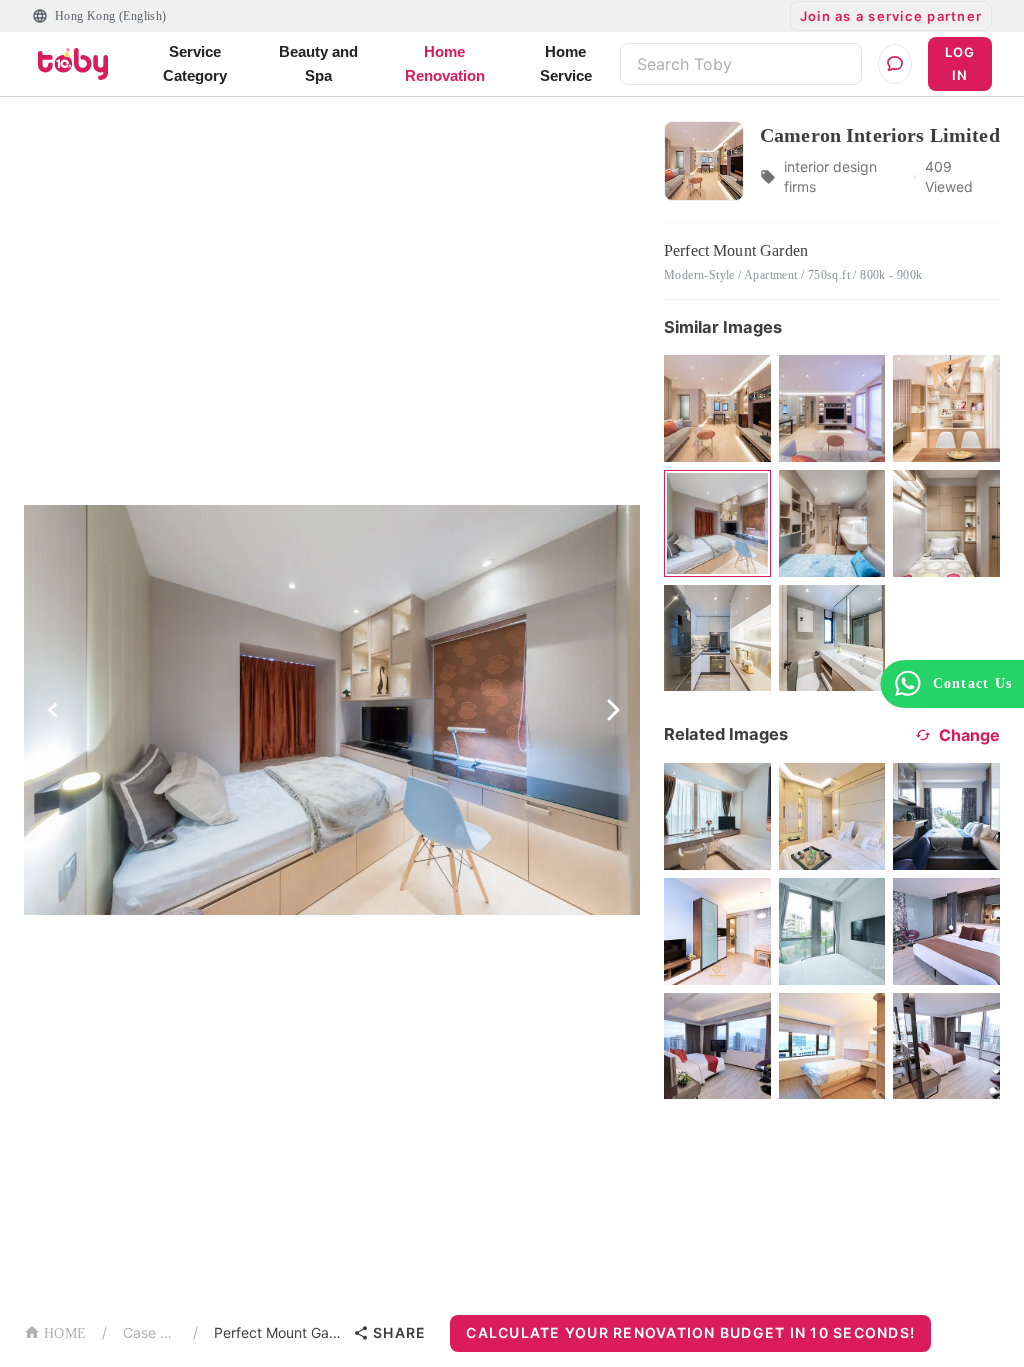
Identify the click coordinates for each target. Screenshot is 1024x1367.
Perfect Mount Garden (279, 1332)
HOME (65, 1333)
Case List (150, 1332)
